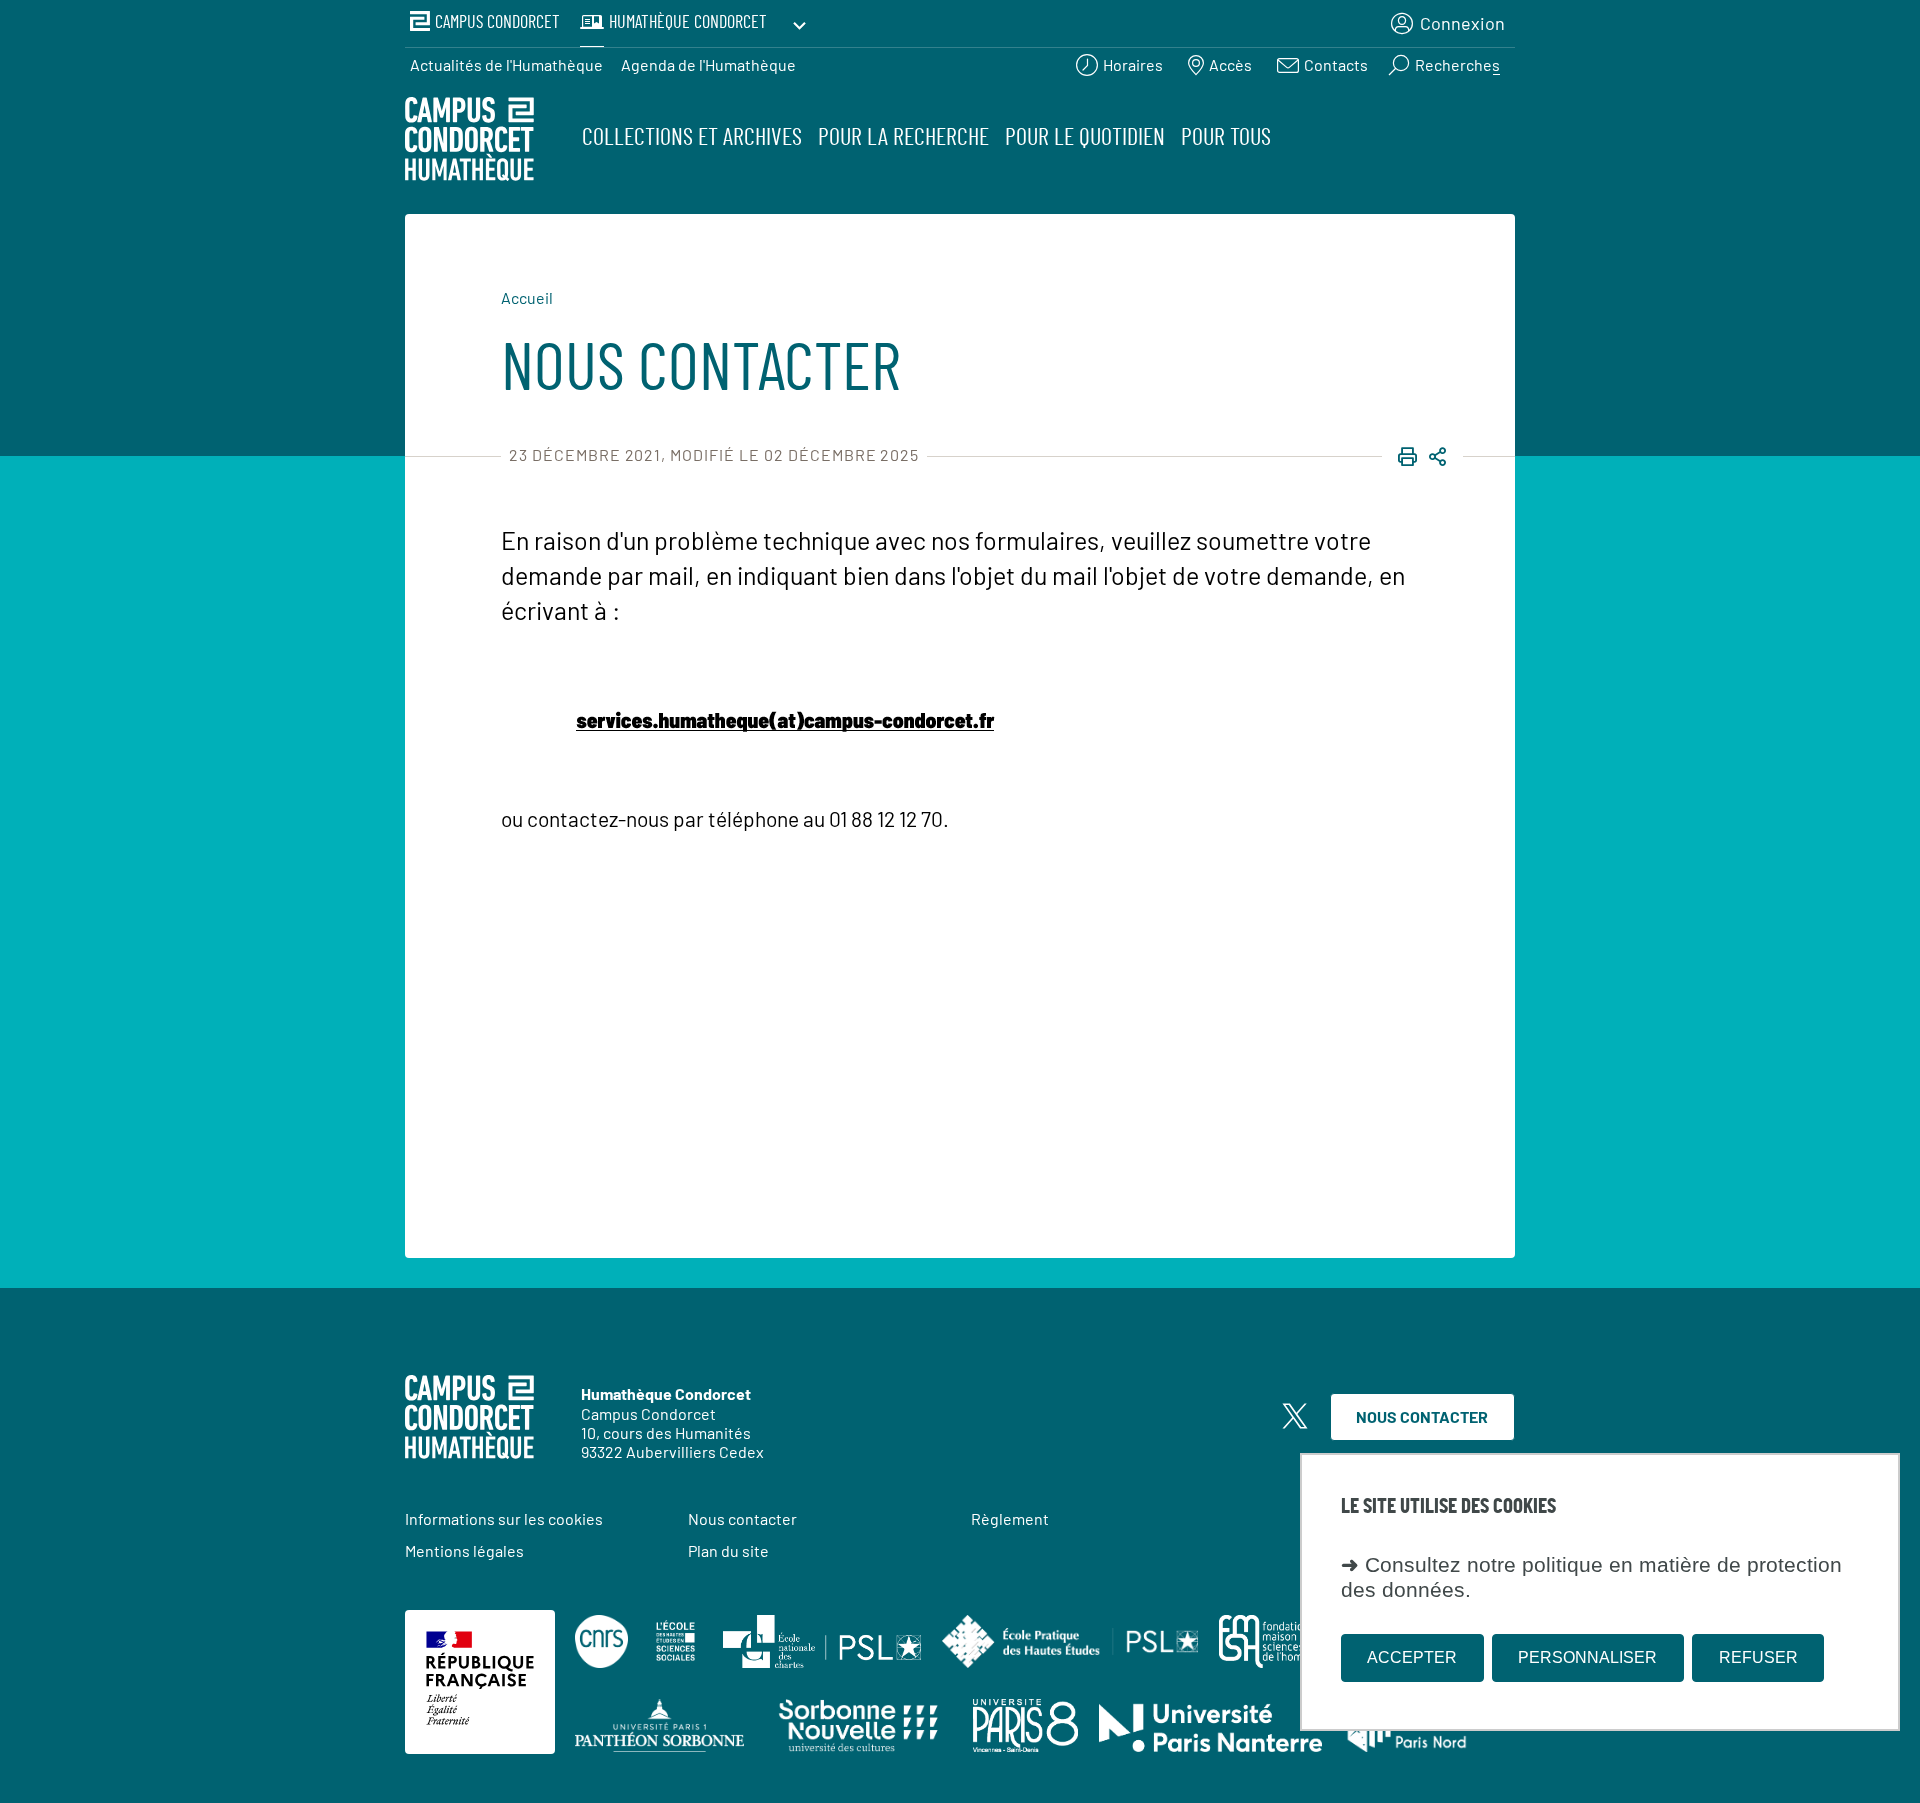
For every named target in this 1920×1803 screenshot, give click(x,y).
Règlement (1010, 1518)
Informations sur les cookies (504, 1518)
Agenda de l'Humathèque (708, 64)
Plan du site (728, 1550)
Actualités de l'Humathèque (506, 64)
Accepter (1412, 1657)
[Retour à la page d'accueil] (469, 142)
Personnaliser (1587, 1657)
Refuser (1758, 1657)
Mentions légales (464, 1550)
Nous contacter (1422, 1416)
